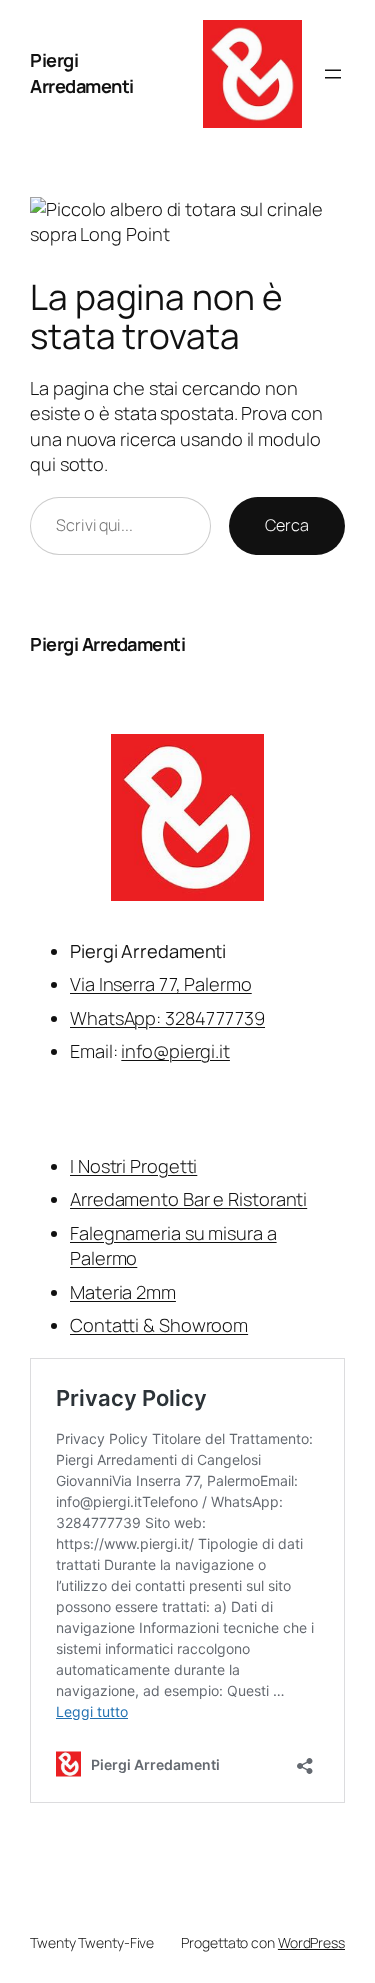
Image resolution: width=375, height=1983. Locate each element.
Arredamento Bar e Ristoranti (188, 1199)
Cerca (287, 525)
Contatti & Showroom (159, 1325)
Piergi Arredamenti (82, 73)
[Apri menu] (333, 74)
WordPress (311, 1942)
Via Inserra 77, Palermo (161, 984)
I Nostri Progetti (133, 1166)
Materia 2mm (123, 1292)
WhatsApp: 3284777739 (167, 1018)
